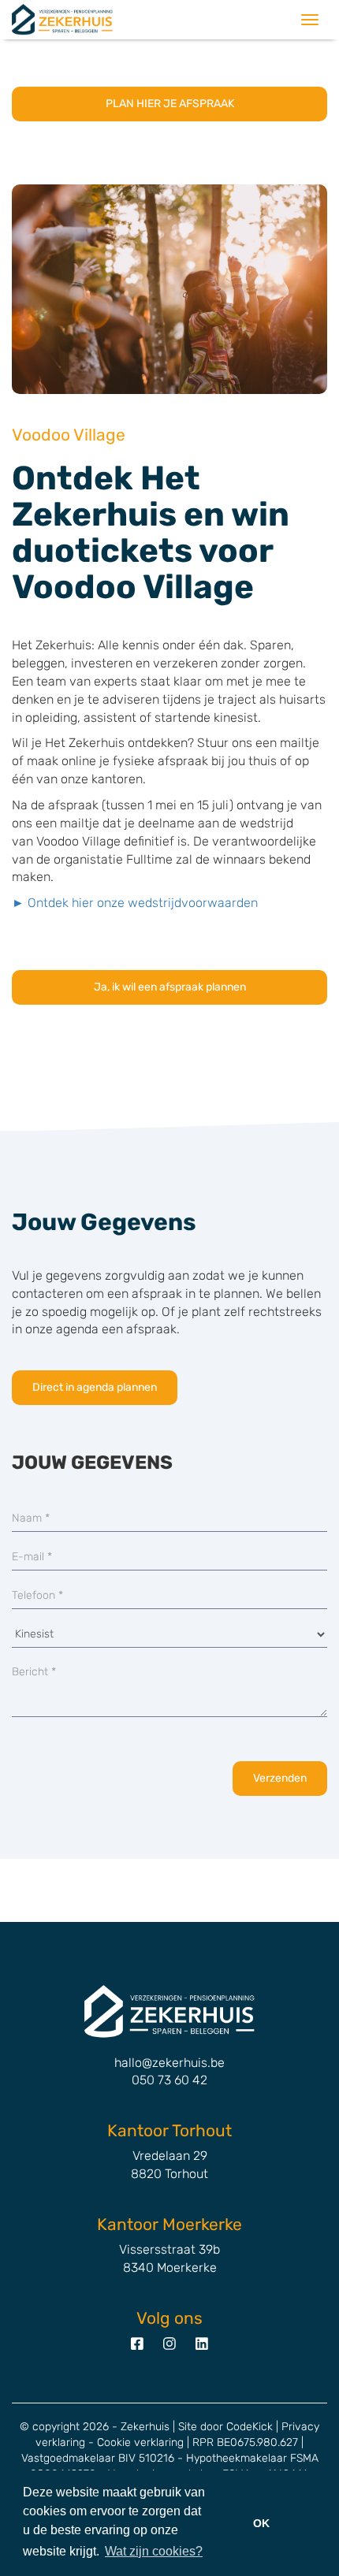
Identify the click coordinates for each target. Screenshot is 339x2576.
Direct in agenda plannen (95, 1387)
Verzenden (280, 1778)
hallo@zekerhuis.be (169, 2063)
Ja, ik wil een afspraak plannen (170, 987)
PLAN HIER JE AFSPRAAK (170, 104)
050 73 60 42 (169, 2080)
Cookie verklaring (140, 2442)
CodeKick (250, 2427)
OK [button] (261, 2523)
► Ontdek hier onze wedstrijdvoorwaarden (135, 903)
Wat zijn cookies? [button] (154, 2551)
